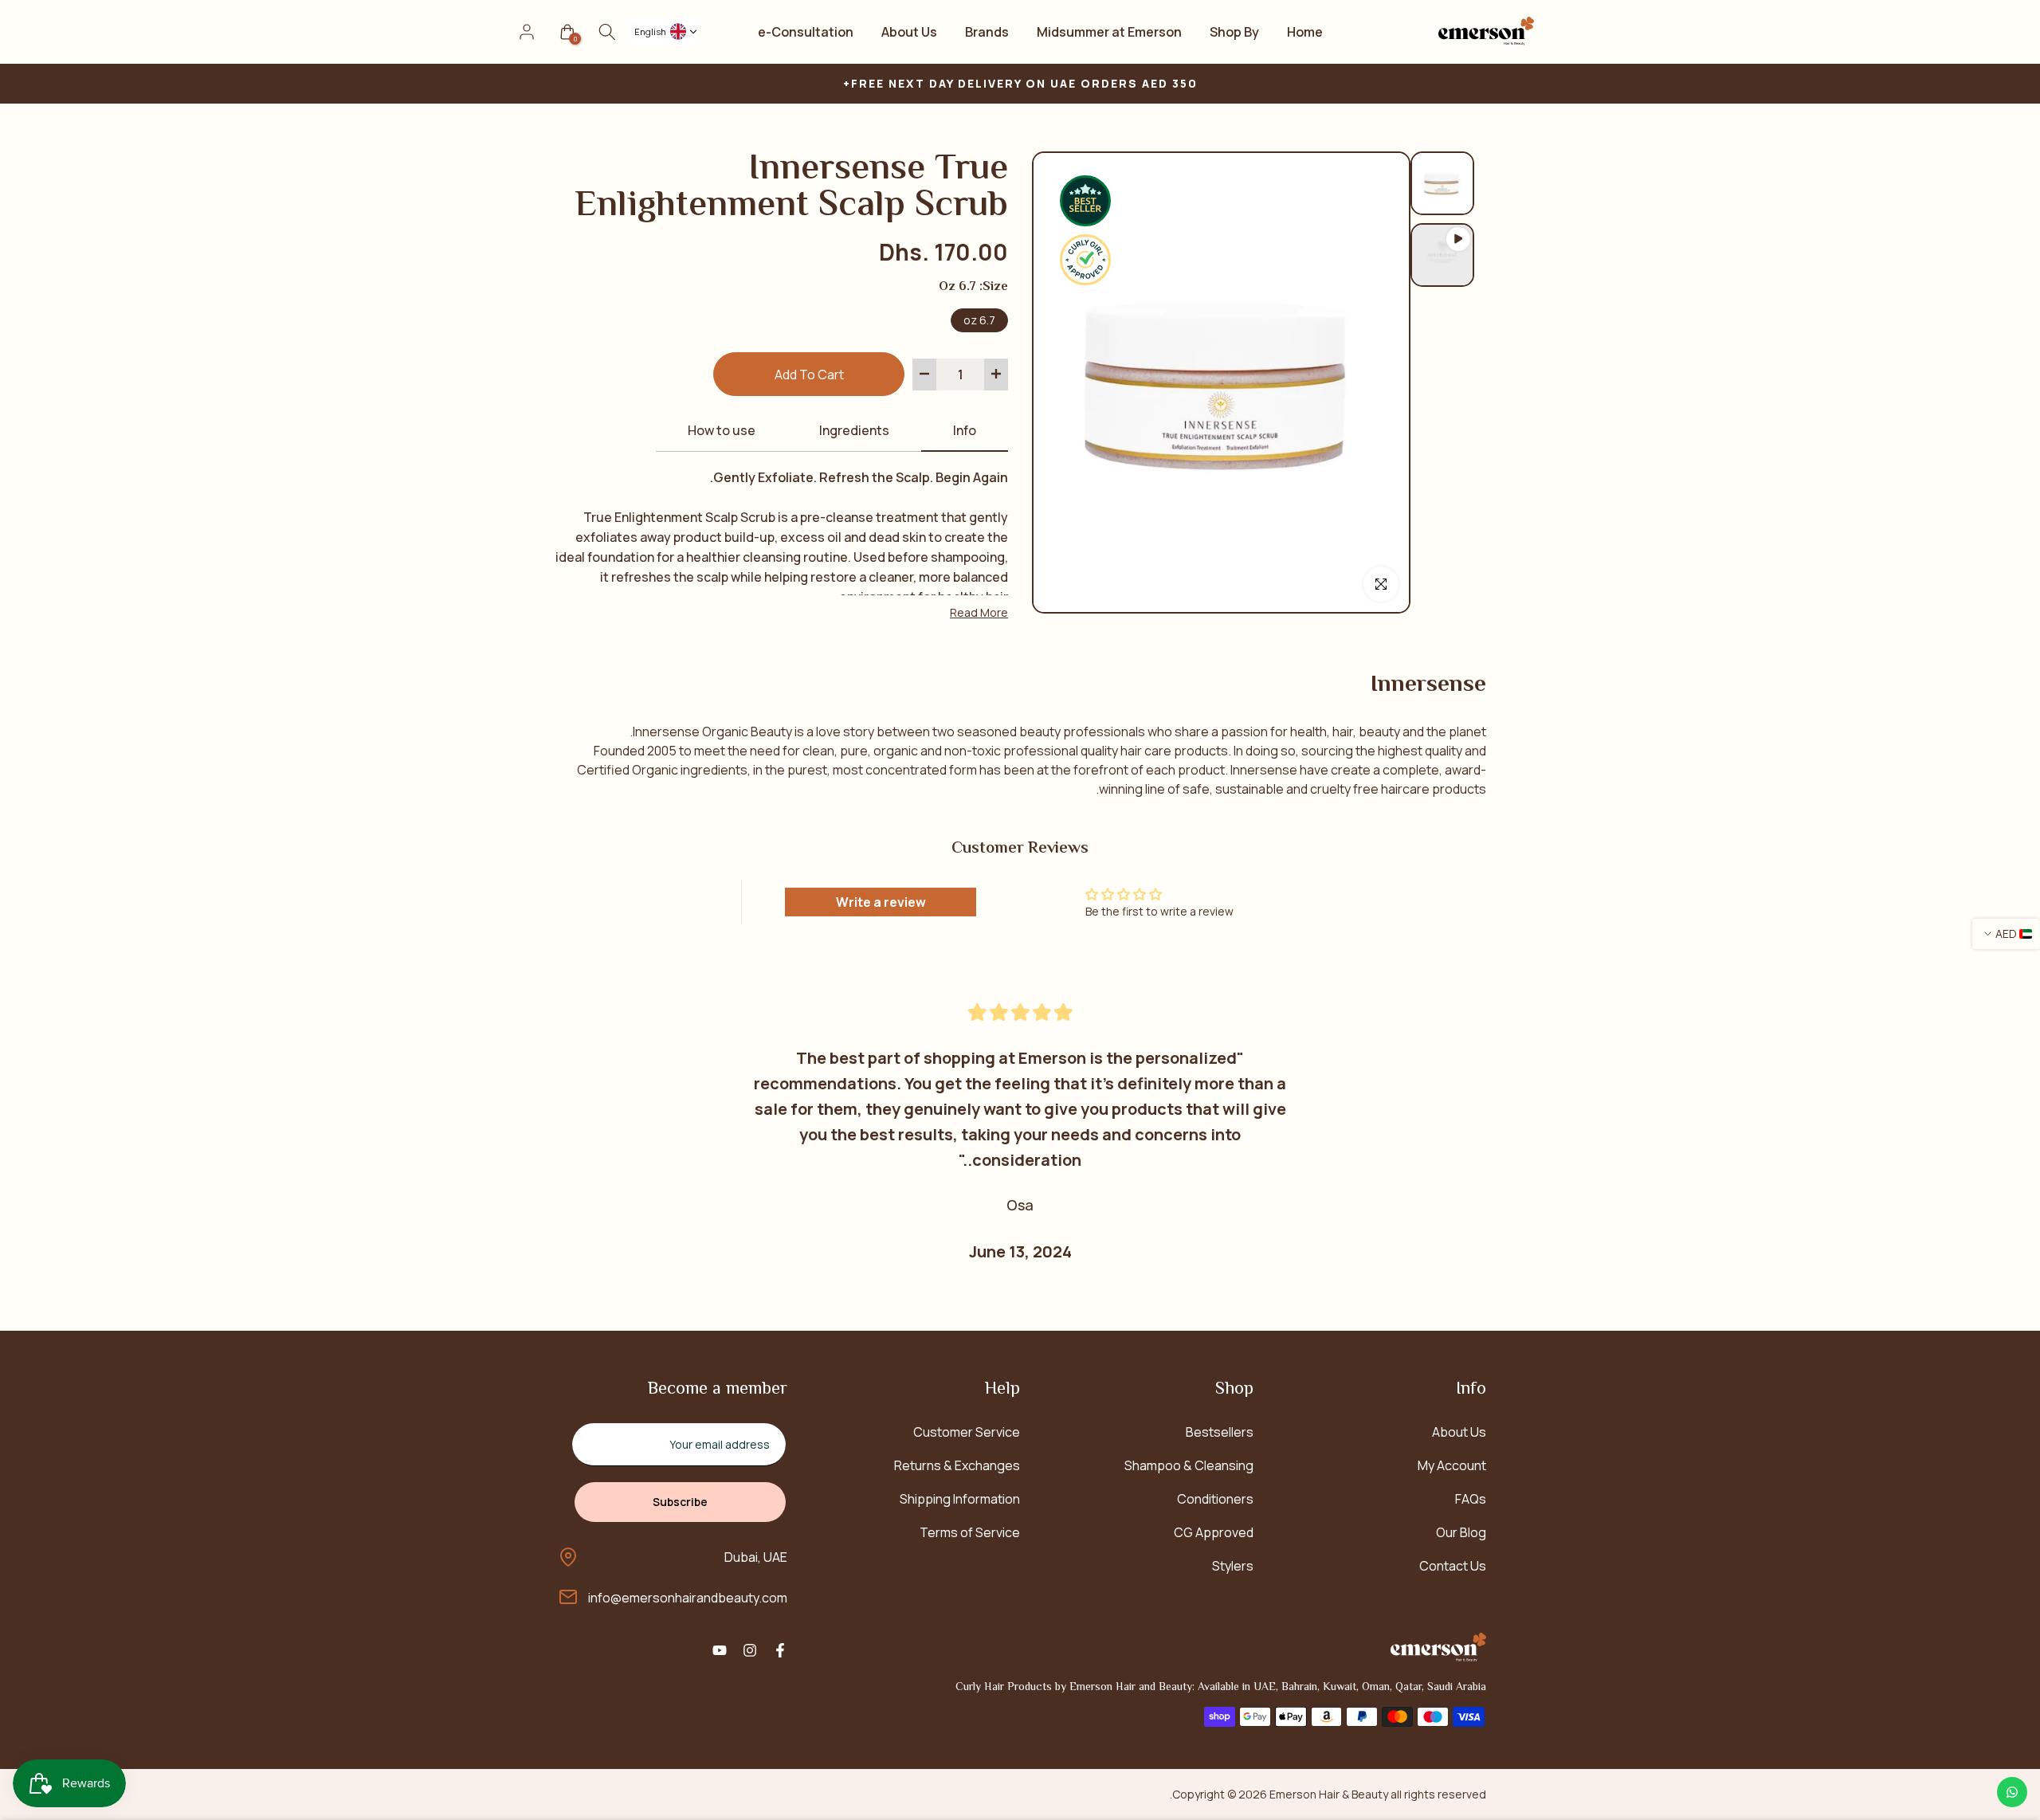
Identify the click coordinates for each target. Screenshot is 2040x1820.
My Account (1452, 1465)
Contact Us (1453, 1566)
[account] (527, 32)
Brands (987, 32)
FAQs (1471, 1499)
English (650, 31)
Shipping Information (960, 1499)
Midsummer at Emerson (1109, 32)
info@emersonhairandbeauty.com (688, 1598)
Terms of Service (970, 1532)
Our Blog (1461, 1532)
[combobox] (663, 31)
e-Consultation (806, 32)
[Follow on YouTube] (720, 1650)
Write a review (881, 902)
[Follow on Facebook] (780, 1650)
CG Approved (1214, 1532)
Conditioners (1215, 1499)
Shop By (1234, 32)
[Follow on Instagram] (750, 1650)
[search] (607, 32)
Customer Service (967, 1432)
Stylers (1233, 1566)
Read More (979, 612)
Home (1305, 32)
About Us (909, 32)
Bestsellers (1220, 1432)
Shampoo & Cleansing (1189, 1465)
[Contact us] (2012, 1792)
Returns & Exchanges (957, 1465)
